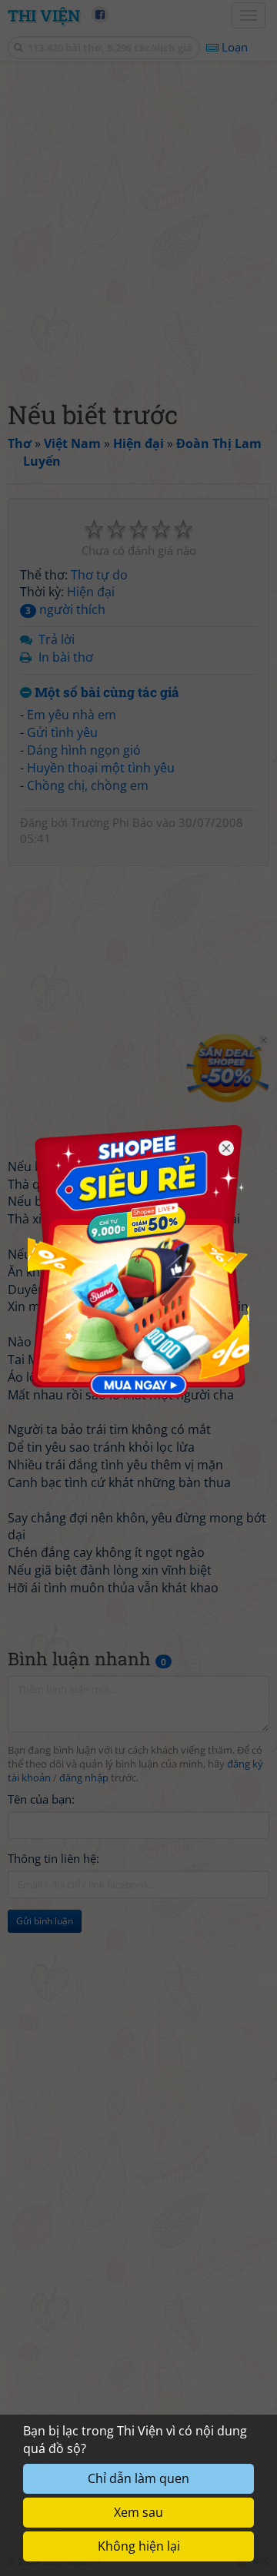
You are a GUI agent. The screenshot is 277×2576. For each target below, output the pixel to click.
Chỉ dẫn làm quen (138, 2478)
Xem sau (138, 2512)
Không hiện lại (139, 2546)
